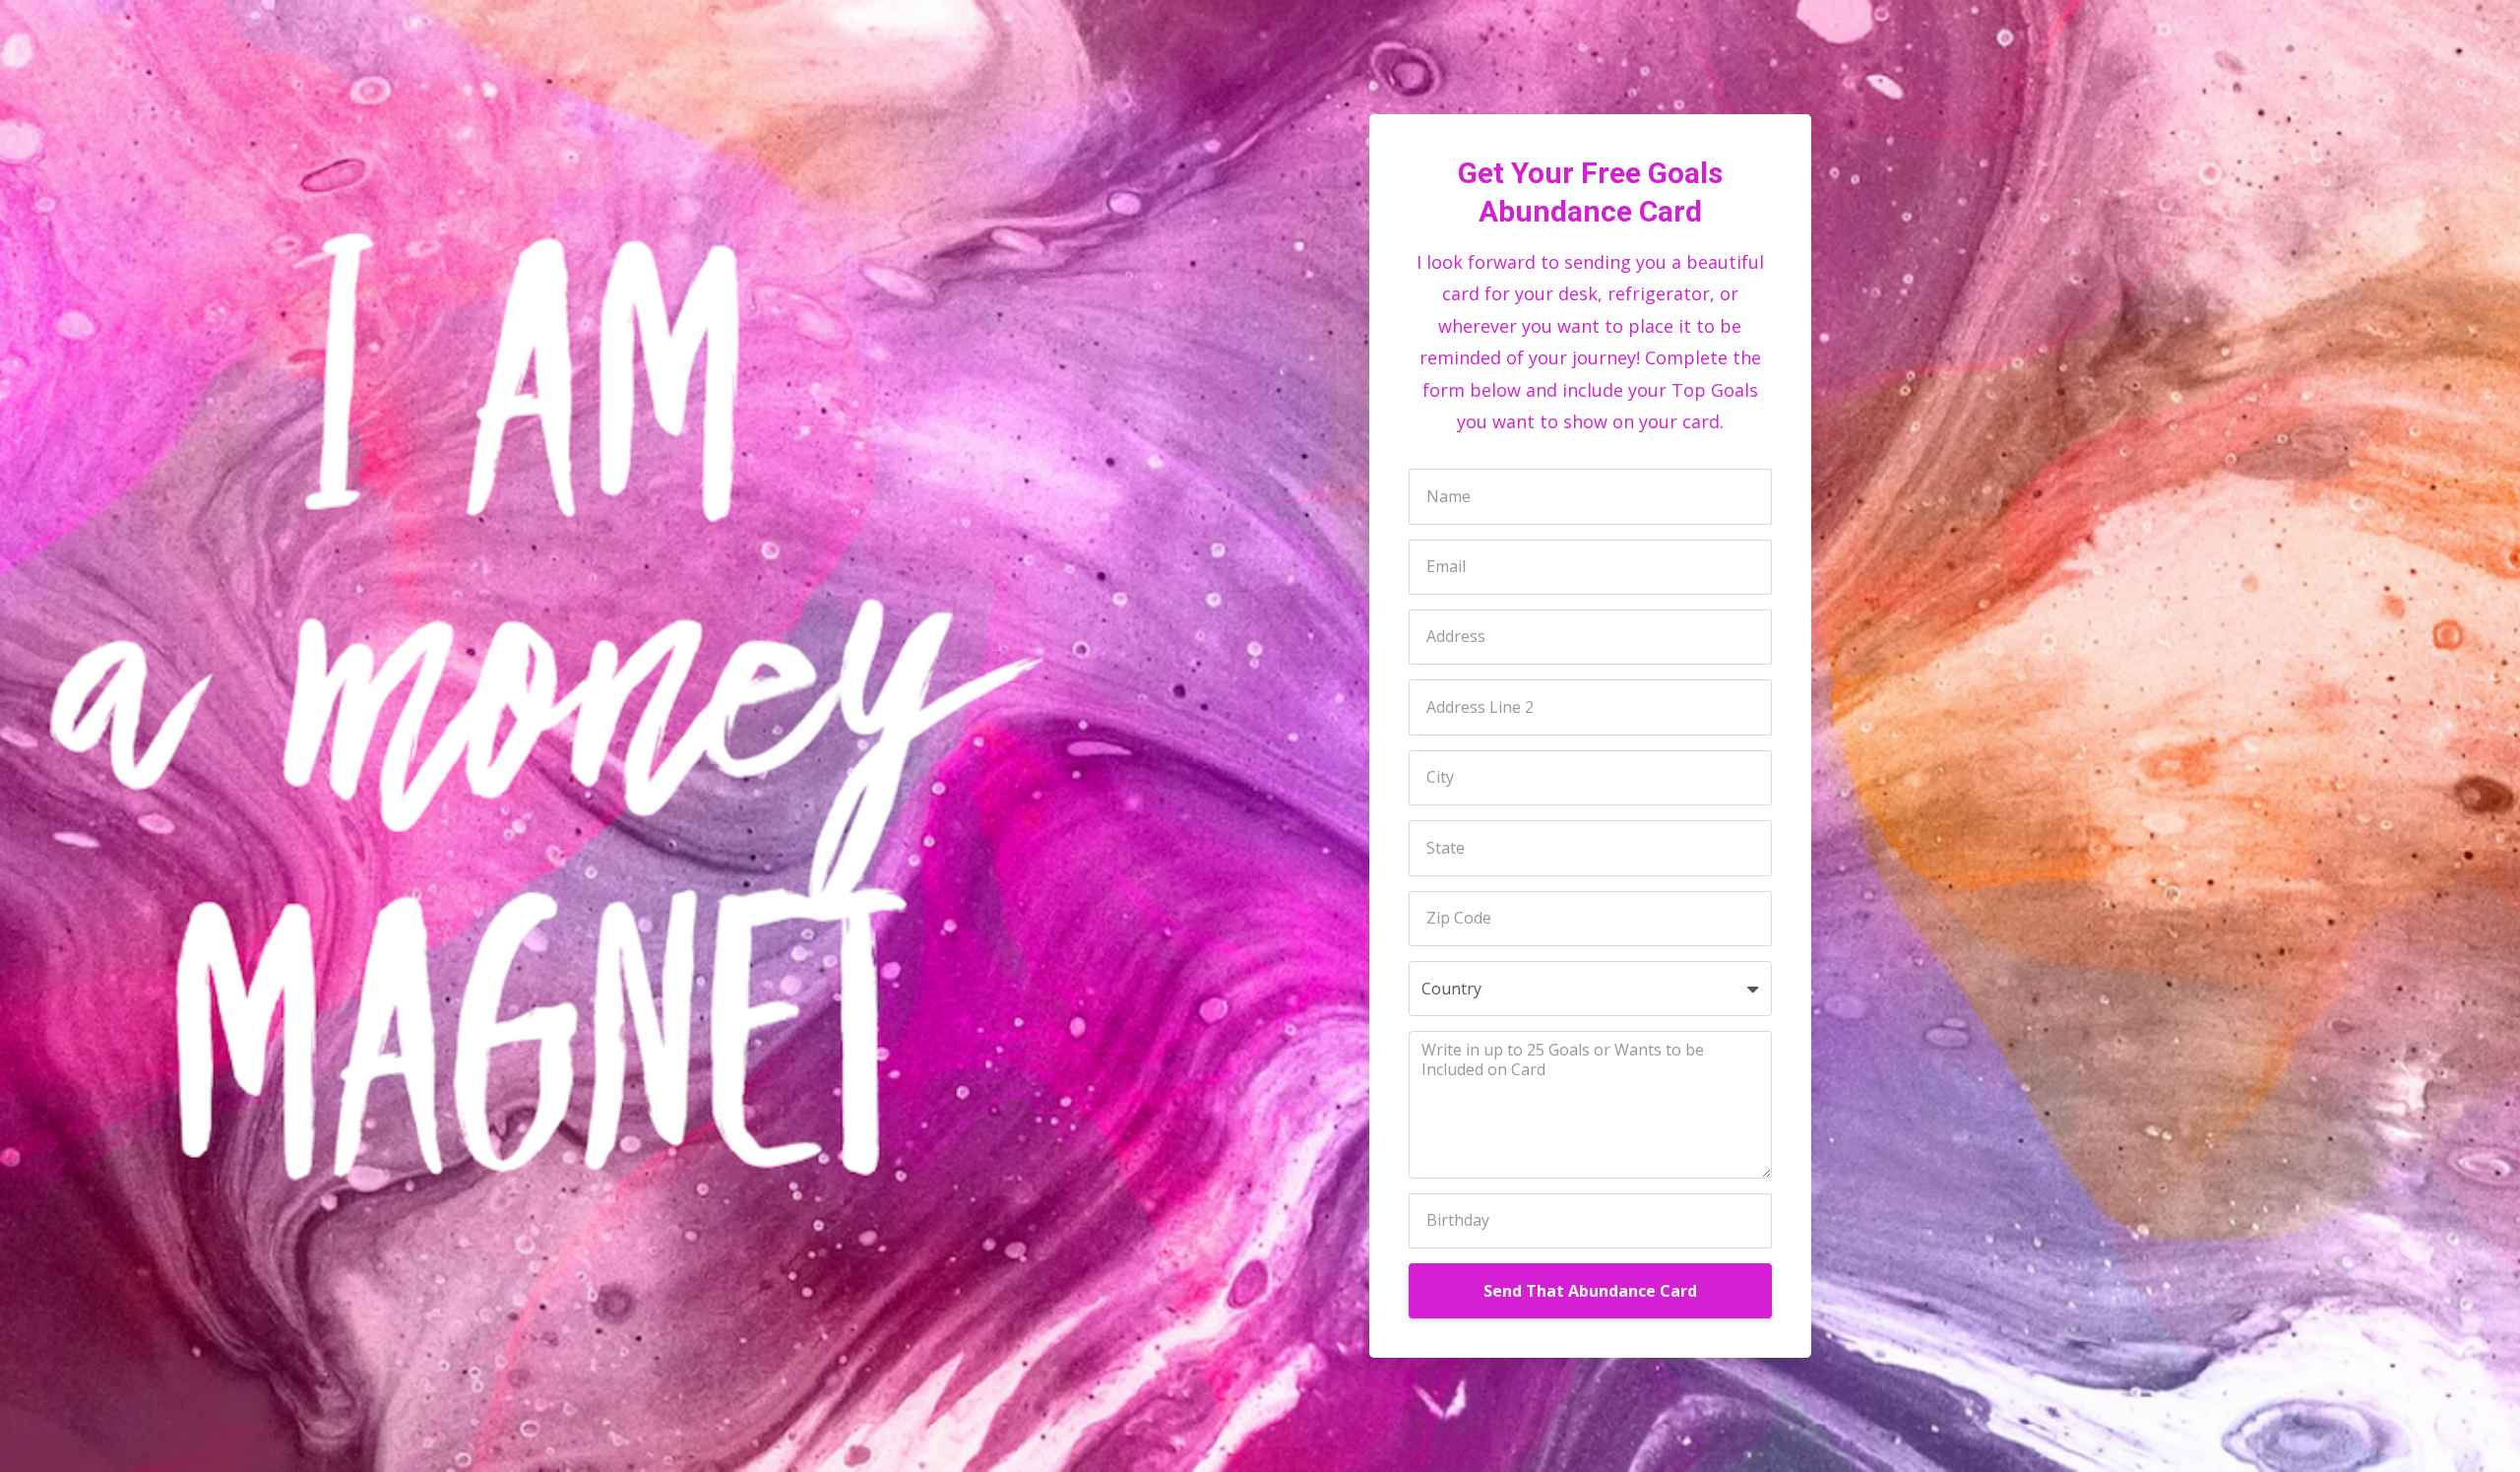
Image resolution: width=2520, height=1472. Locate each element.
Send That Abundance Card (1590, 1291)
